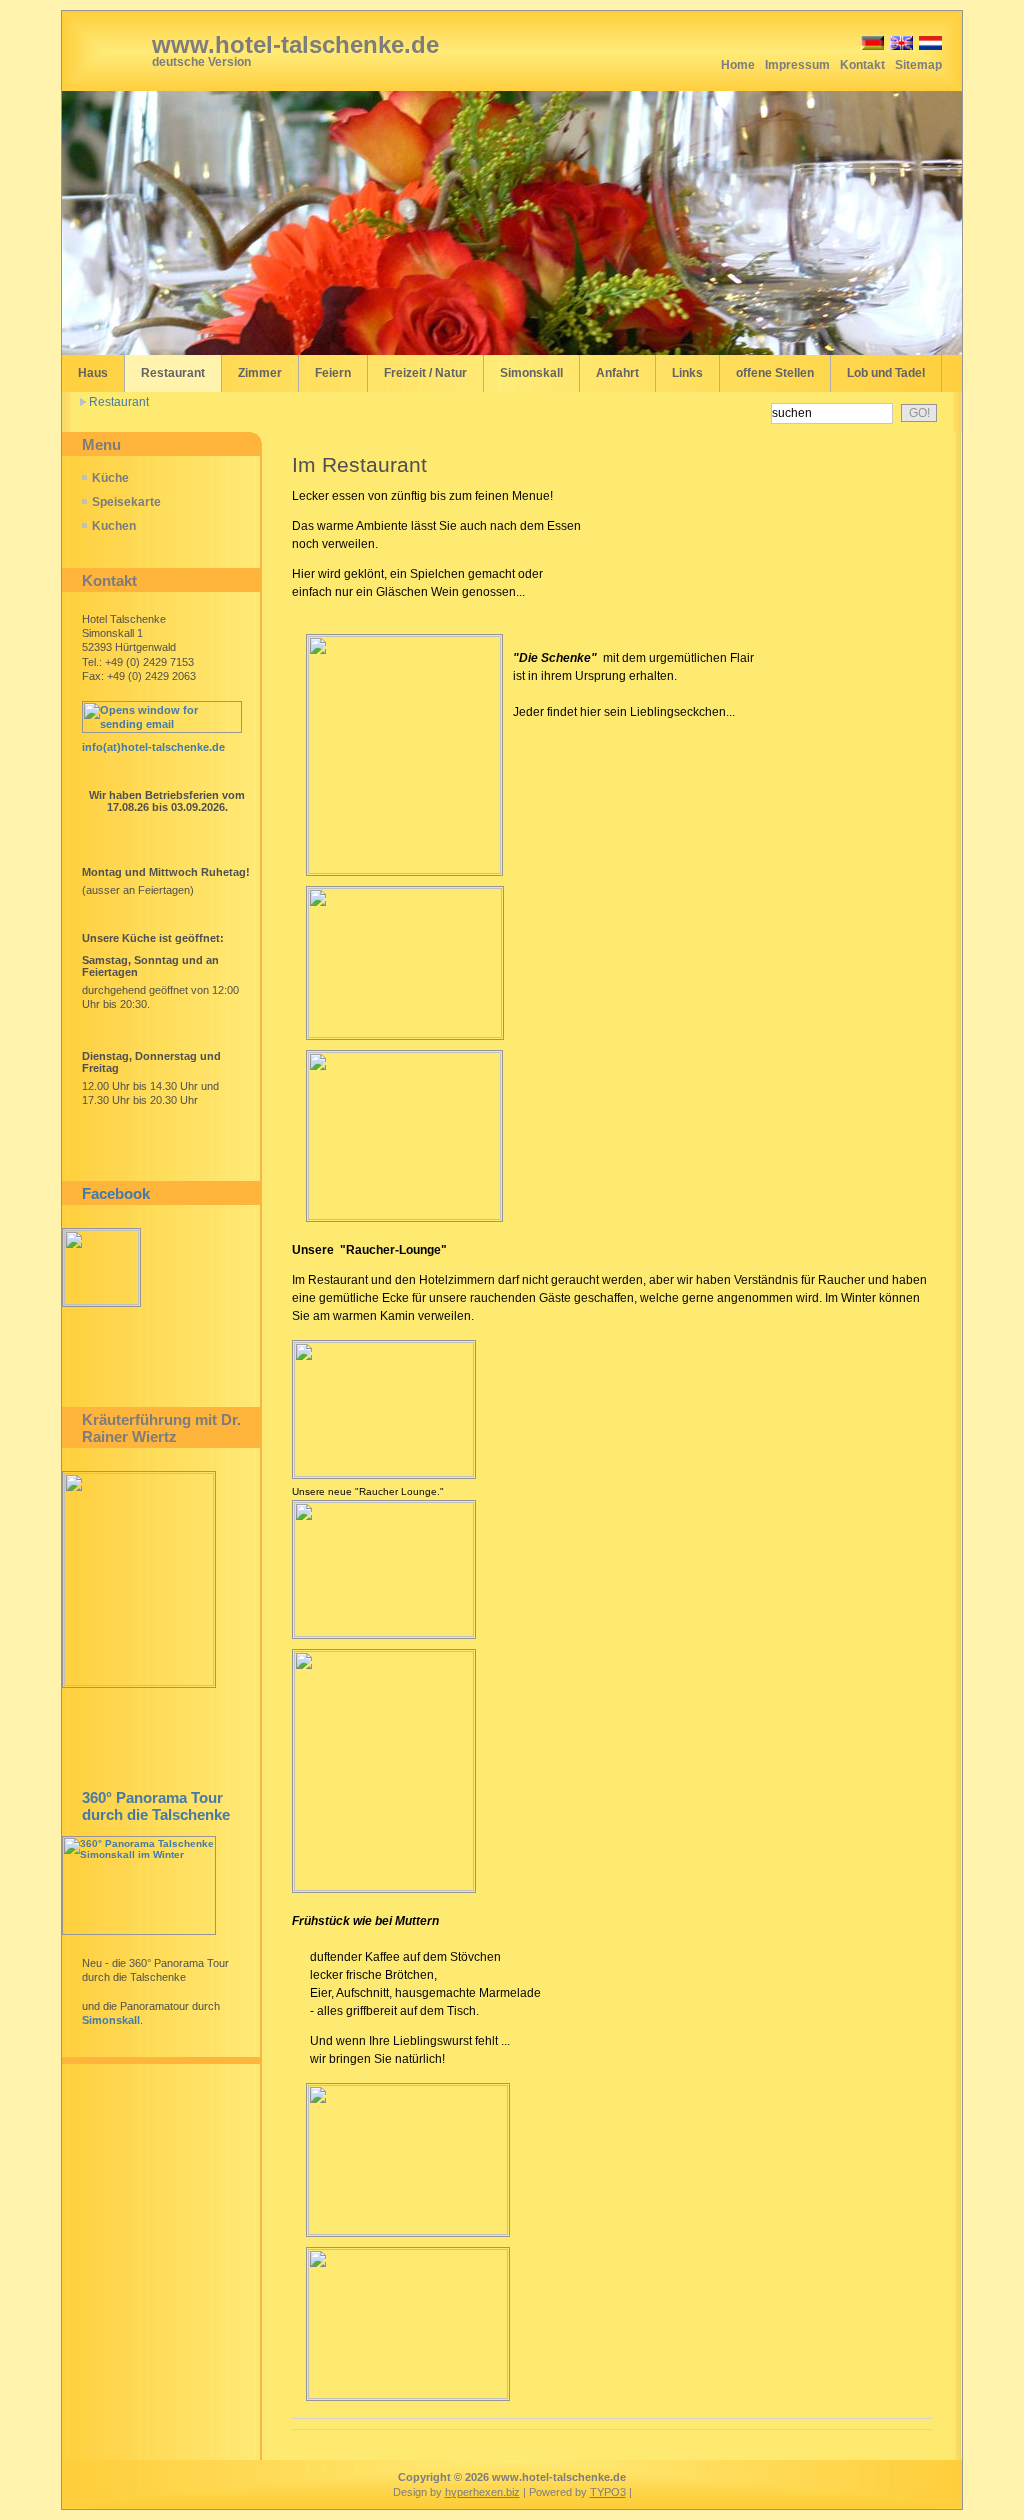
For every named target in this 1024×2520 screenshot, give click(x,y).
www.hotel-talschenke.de (295, 44)
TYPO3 (608, 2492)
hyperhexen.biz (482, 2492)
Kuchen (114, 526)
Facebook (116, 1193)
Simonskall (111, 2020)
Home (738, 65)
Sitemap (918, 65)
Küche (110, 478)
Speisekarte (126, 502)
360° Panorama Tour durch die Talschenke (156, 1806)
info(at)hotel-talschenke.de (153, 747)
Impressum (797, 65)
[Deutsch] (871, 46)
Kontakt (862, 65)
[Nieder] (929, 46)
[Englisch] (900, 46)
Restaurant (119, 402)
